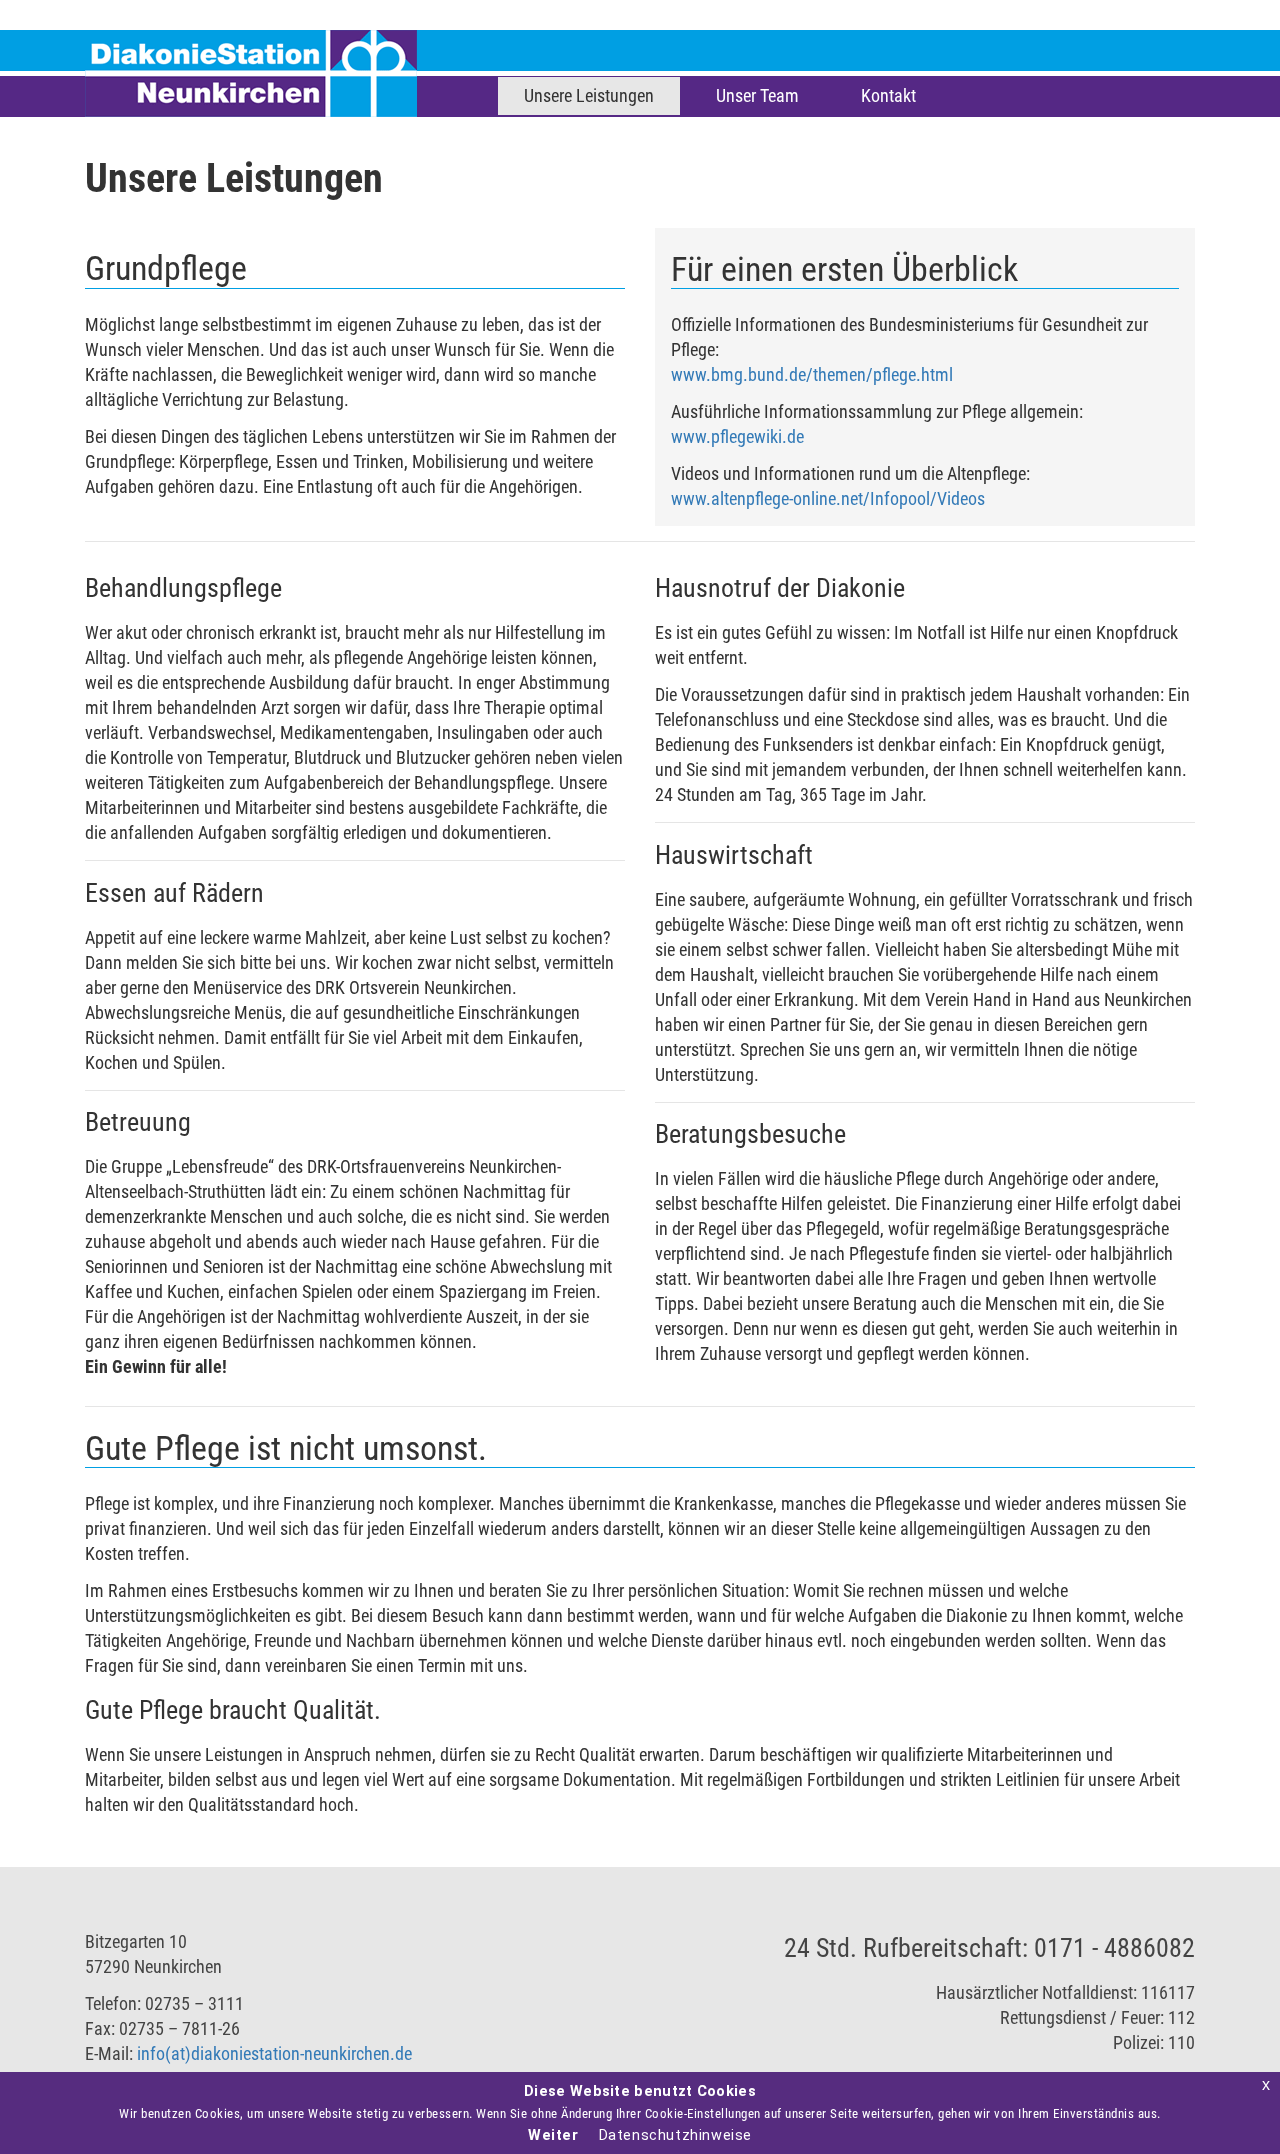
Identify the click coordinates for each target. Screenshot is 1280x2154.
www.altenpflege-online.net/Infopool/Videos (828, 498)
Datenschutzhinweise (675, 2135)
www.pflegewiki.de (737, 436)
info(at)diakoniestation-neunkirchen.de (274, 2053)
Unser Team (757, 95)
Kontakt (888, 95)
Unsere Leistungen (589, 95)
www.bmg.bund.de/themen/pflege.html (812, 374)
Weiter (553, 2135)
